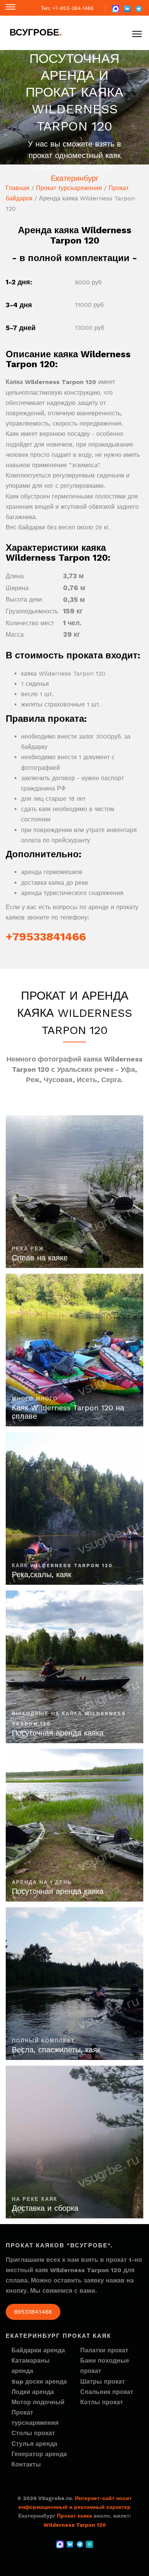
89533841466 (33, 2312)
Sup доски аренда (39, 2382)
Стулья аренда (34, 2444)
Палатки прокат (104, 2350)
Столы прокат (33, 2433)
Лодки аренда (33, 2392)
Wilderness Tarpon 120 (75, 2525)
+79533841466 (46, 936)
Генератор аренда (39, 2454)
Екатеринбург (75, 178)
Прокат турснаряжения (69, 188)
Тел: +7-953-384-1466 (67, 8)
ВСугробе (36, 32)
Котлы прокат (102, 2402)
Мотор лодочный (38, 2402)
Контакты (26, 2464)
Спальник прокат (107, 2392)
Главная (18, 188)
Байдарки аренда (38, 2350)
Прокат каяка (74, 2516)
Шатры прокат (103, 2382)
